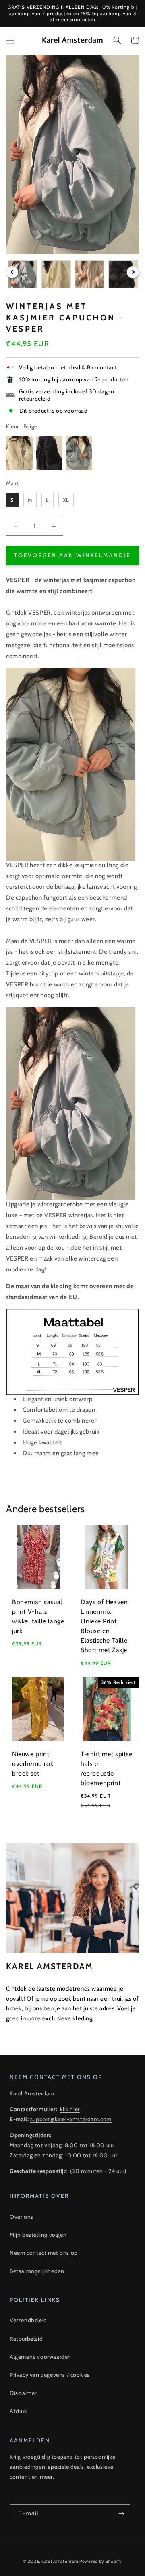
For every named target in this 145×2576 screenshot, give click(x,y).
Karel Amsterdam (60, 2561)
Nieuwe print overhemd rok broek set (33, 1764)
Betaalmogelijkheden (37, 2271)
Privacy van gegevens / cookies (50, 2375)
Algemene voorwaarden (40, 2357)
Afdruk (18, 2411)
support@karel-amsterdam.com (71, 2119)
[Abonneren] (121, 2514)
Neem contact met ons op (44, 2253)
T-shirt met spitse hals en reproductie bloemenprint (107, 1769)
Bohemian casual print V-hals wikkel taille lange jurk (38, 1616)
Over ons (22, 2217)
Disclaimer (23, 2393)
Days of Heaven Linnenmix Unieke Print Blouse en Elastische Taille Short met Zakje (104, 1626)
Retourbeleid (26, 2339)
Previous (12, 272)
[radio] (19, 453)
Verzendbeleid (28, 2320)
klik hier (70, 2109)
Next (133, 272)
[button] (10, 40)
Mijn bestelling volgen (38, 2235)
